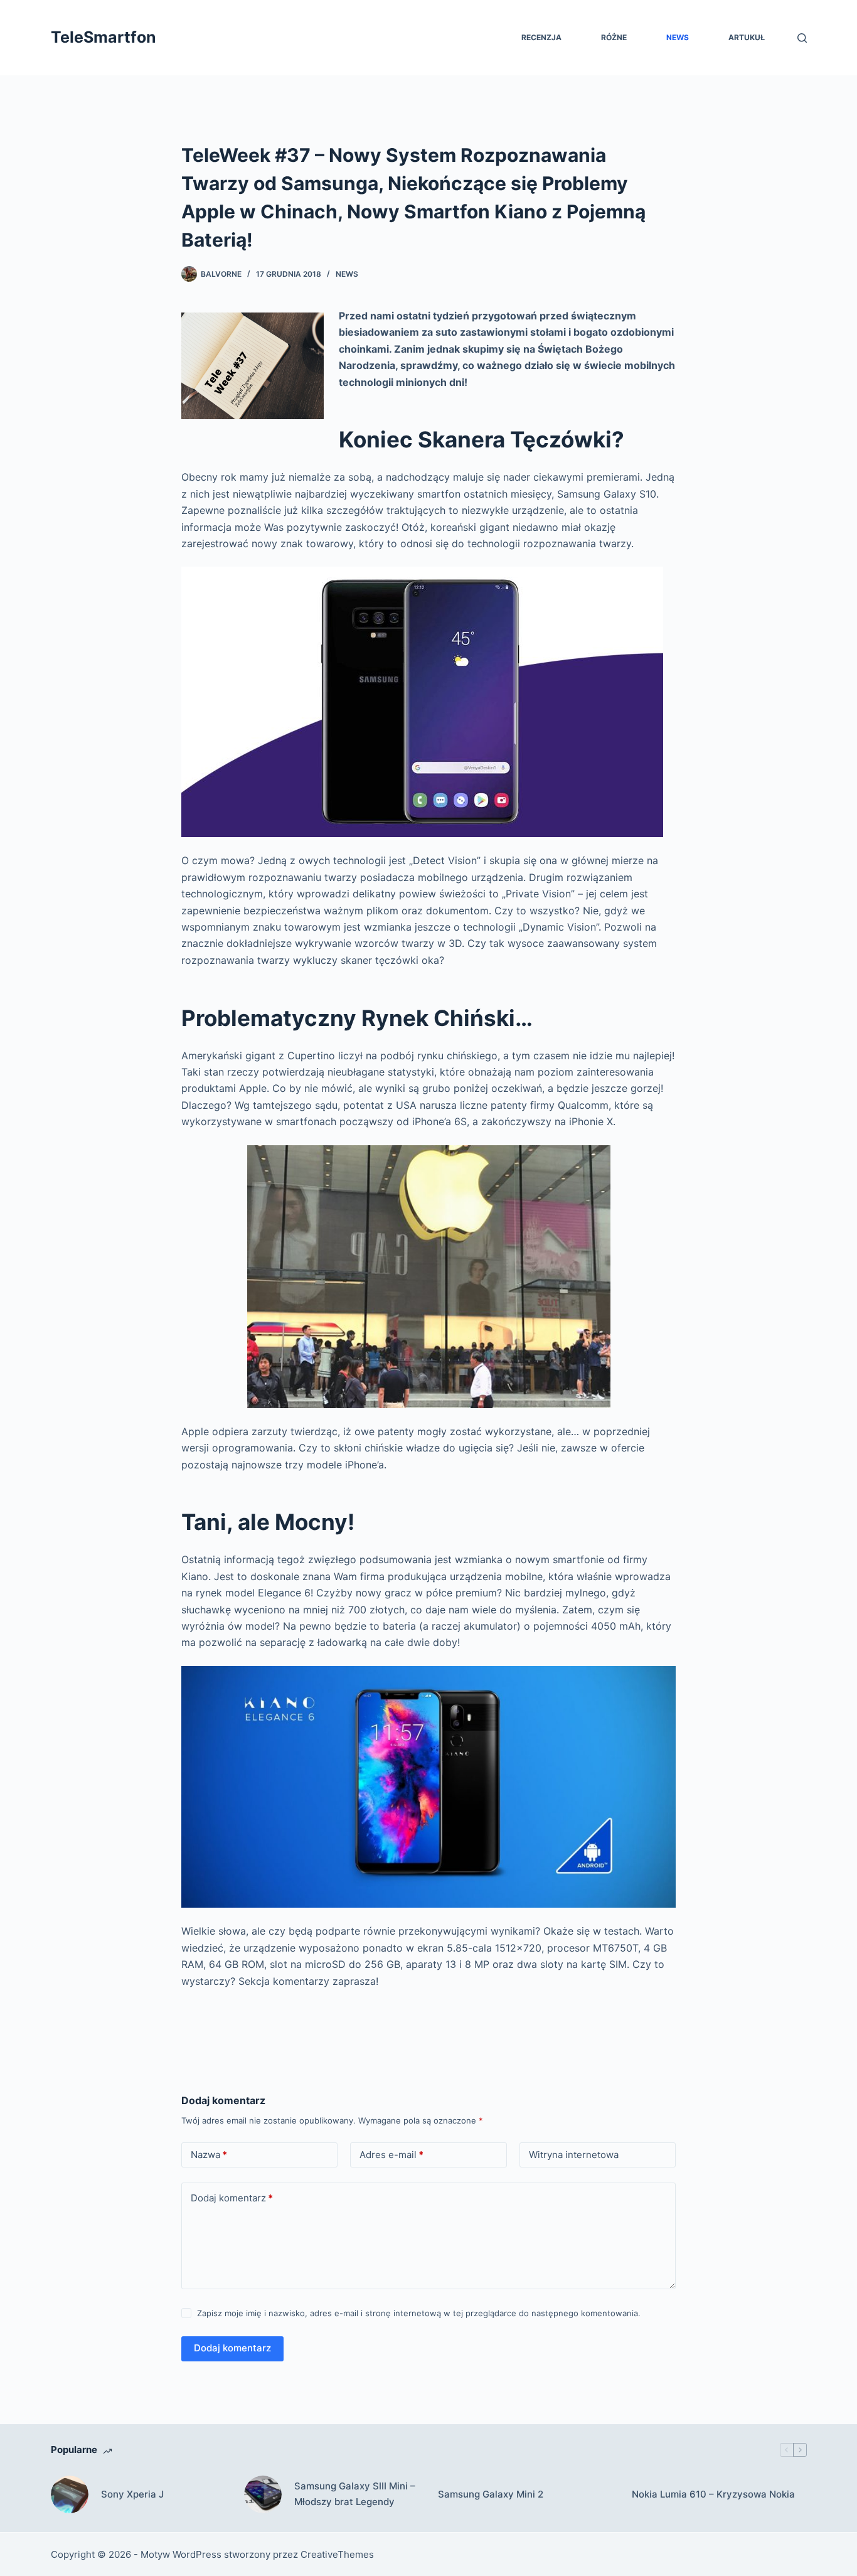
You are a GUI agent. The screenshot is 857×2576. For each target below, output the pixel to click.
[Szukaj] (802, 38)
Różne (614, 37)
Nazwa (209, 2155)
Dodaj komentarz (232, 2198)
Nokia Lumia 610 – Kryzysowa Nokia (713, 2494)
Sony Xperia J (132, 2494)
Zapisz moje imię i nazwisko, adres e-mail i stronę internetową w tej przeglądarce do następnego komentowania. (419, 2313)
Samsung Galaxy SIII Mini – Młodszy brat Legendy (355, 2494)
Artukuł (747, 37)
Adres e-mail (391, 2155)
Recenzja (541, 37)
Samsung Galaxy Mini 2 (491, 2494)
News (678, 37)
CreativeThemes (337, 2554)
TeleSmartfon (104, 37)
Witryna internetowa (574, 2155)
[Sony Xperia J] (70, 2494)
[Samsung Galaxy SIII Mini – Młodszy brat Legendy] (263, 2494)
